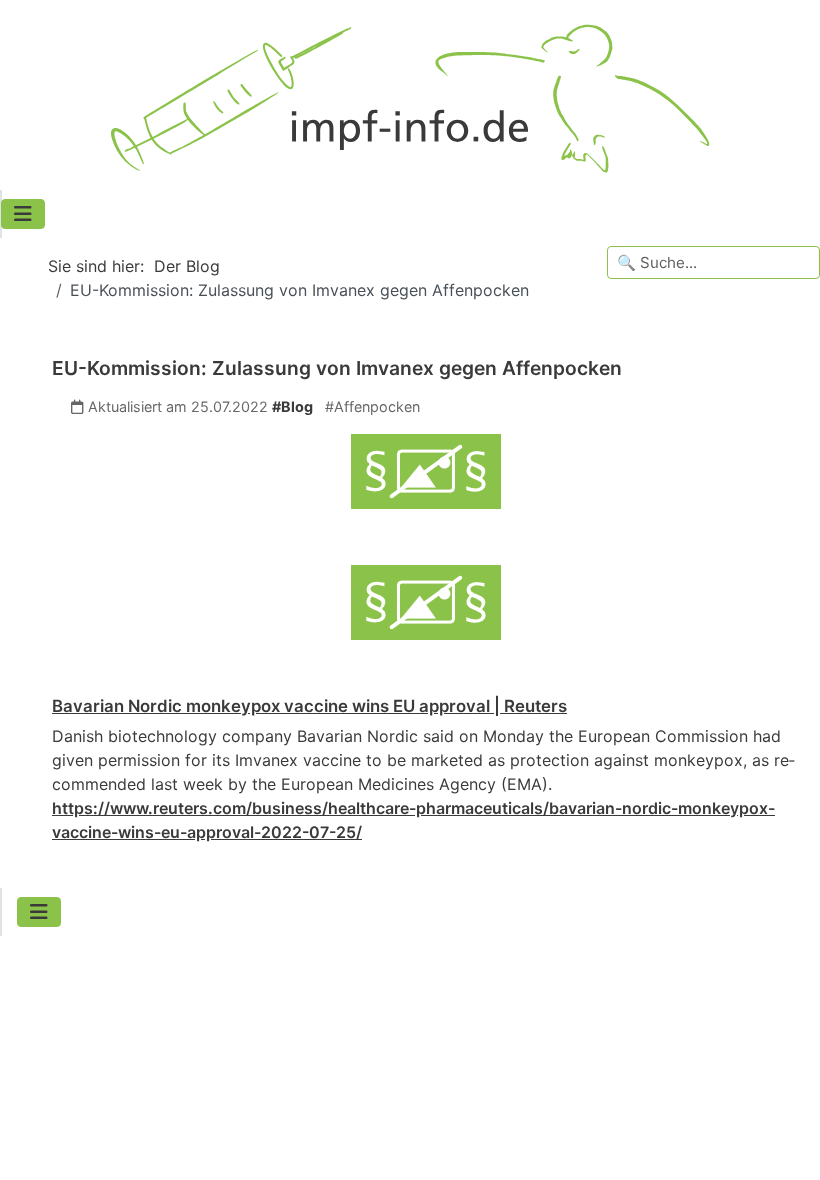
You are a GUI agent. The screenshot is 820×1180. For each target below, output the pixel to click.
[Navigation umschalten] (23, 214)
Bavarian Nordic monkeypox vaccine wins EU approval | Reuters (309, 706)
